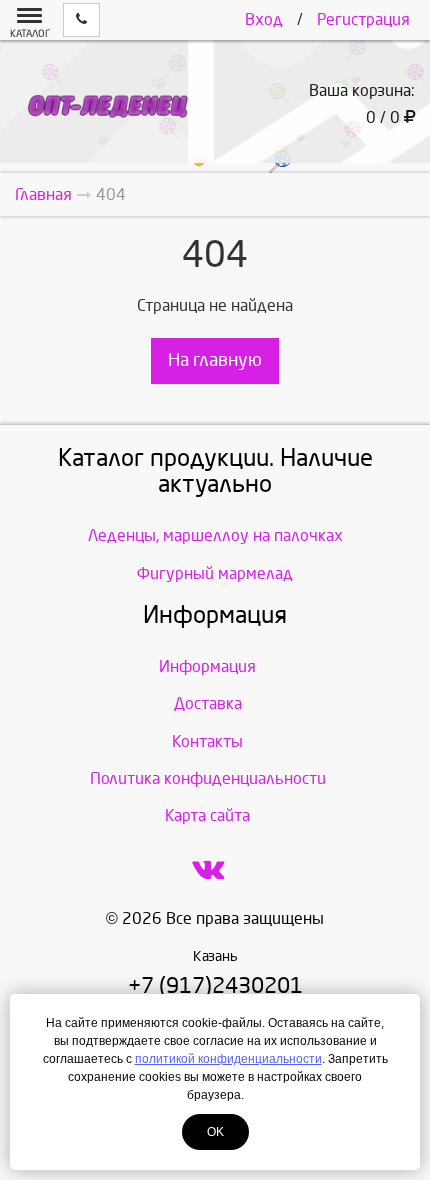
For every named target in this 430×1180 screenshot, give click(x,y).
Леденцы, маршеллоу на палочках (215, 535)
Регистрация (363, 19)
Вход (264, 19)
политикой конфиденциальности (228, 1059)
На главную (215, 360)
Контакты (207, 741)
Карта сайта (207, 815)
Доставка (208, 703)
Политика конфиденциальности (208, 778)
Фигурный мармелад (215, 573)
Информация (207, 666)
